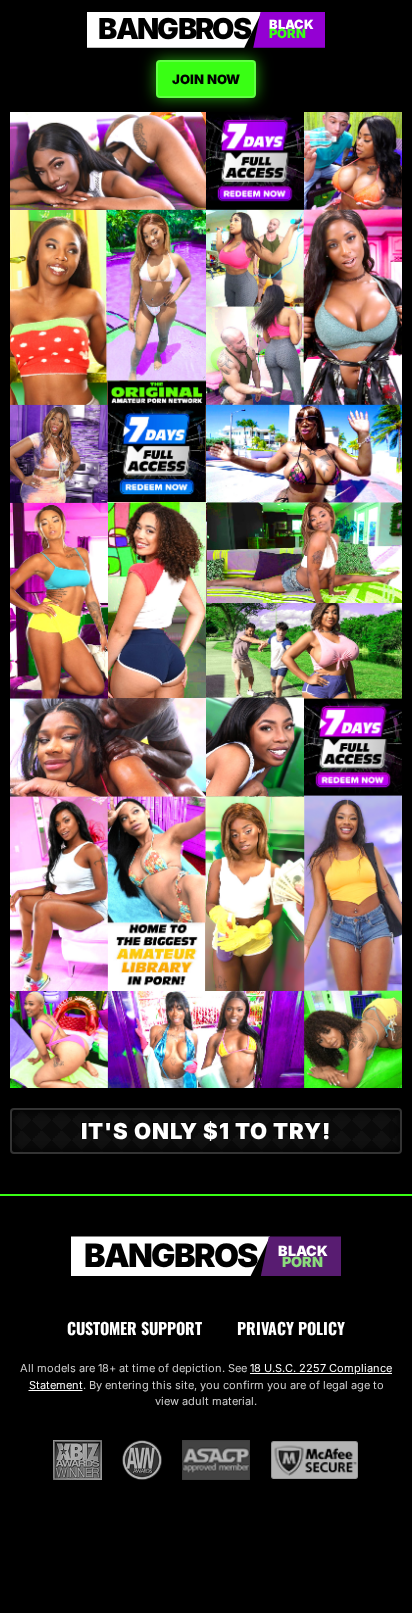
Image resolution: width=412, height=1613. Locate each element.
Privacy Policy (291, 1328)
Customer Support (134, 1328)
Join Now (206, 79)
